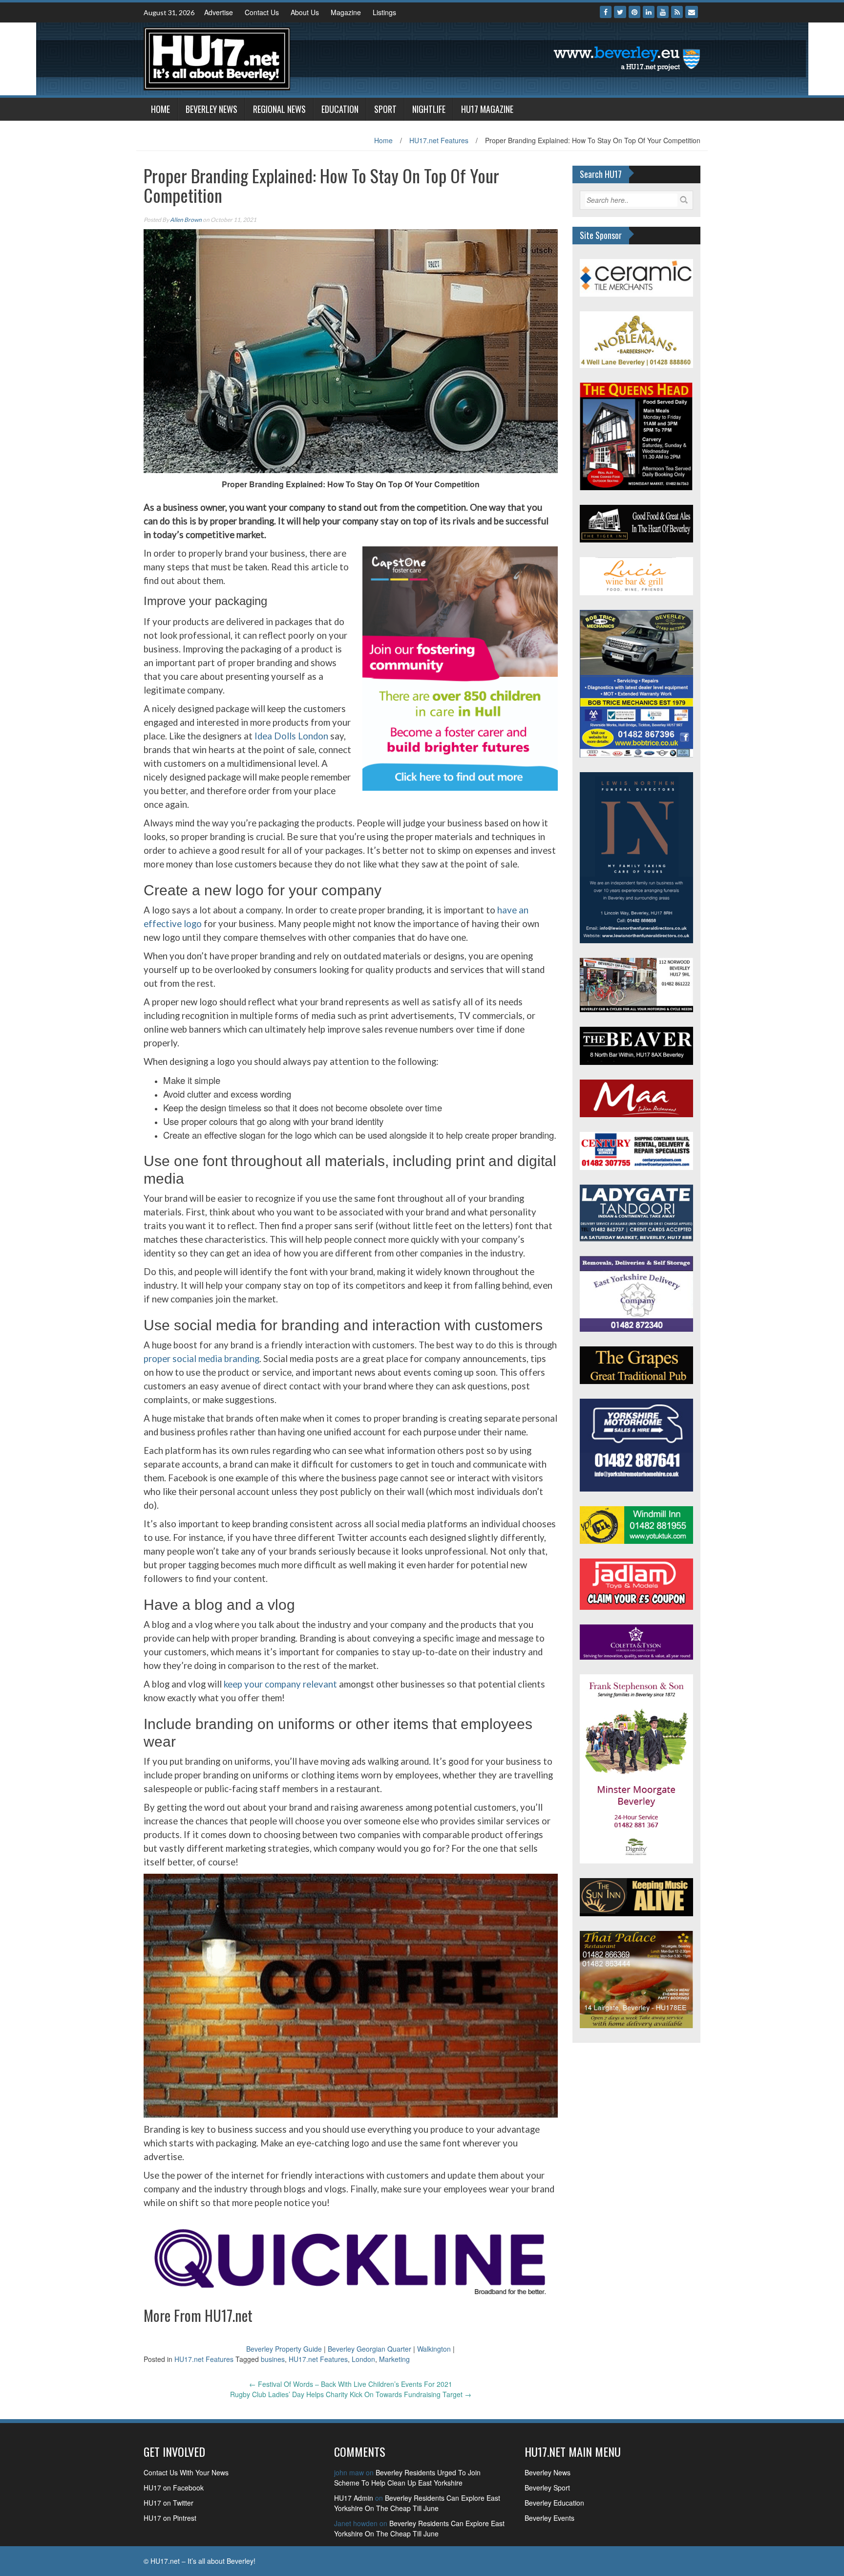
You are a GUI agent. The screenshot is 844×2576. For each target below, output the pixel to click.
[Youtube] (663, 12)
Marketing (394, 2359)
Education (340, 109)
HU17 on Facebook (174, 2488)
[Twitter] (620, 12)
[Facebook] (606, 12)
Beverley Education (554, 2503)
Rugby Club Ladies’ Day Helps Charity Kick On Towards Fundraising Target (351, 2394)
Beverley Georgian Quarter (369, 2349)
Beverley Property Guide (284, 2349)
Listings (384, 12)
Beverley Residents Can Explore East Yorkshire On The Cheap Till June (417, 2503)
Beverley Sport (547, 2488)
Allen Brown (186, 220)
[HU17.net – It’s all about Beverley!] (217, 58)
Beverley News (211, 109)
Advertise (219, 12)
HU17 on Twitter (169, 2503)
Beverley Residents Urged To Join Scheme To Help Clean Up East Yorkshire (407, 2478)
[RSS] (677, 12)
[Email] (692, 12)
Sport (385, 109)
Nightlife (429, 109)
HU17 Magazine (487, 109)
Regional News (279, 109)
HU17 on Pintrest (170, 2518)
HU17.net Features (439, 140)
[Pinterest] (634, 12)
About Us (305, 12)
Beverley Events (549, 2518)
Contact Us (262, 12)
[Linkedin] (649, 12)
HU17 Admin (354, 2498)
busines (273, 2359)
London (363, 2359)
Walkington (434, 2349)
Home (160, 109)
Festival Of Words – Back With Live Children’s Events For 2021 (351, 2384)
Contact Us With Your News (186, 2472)
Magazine (346, 12)
